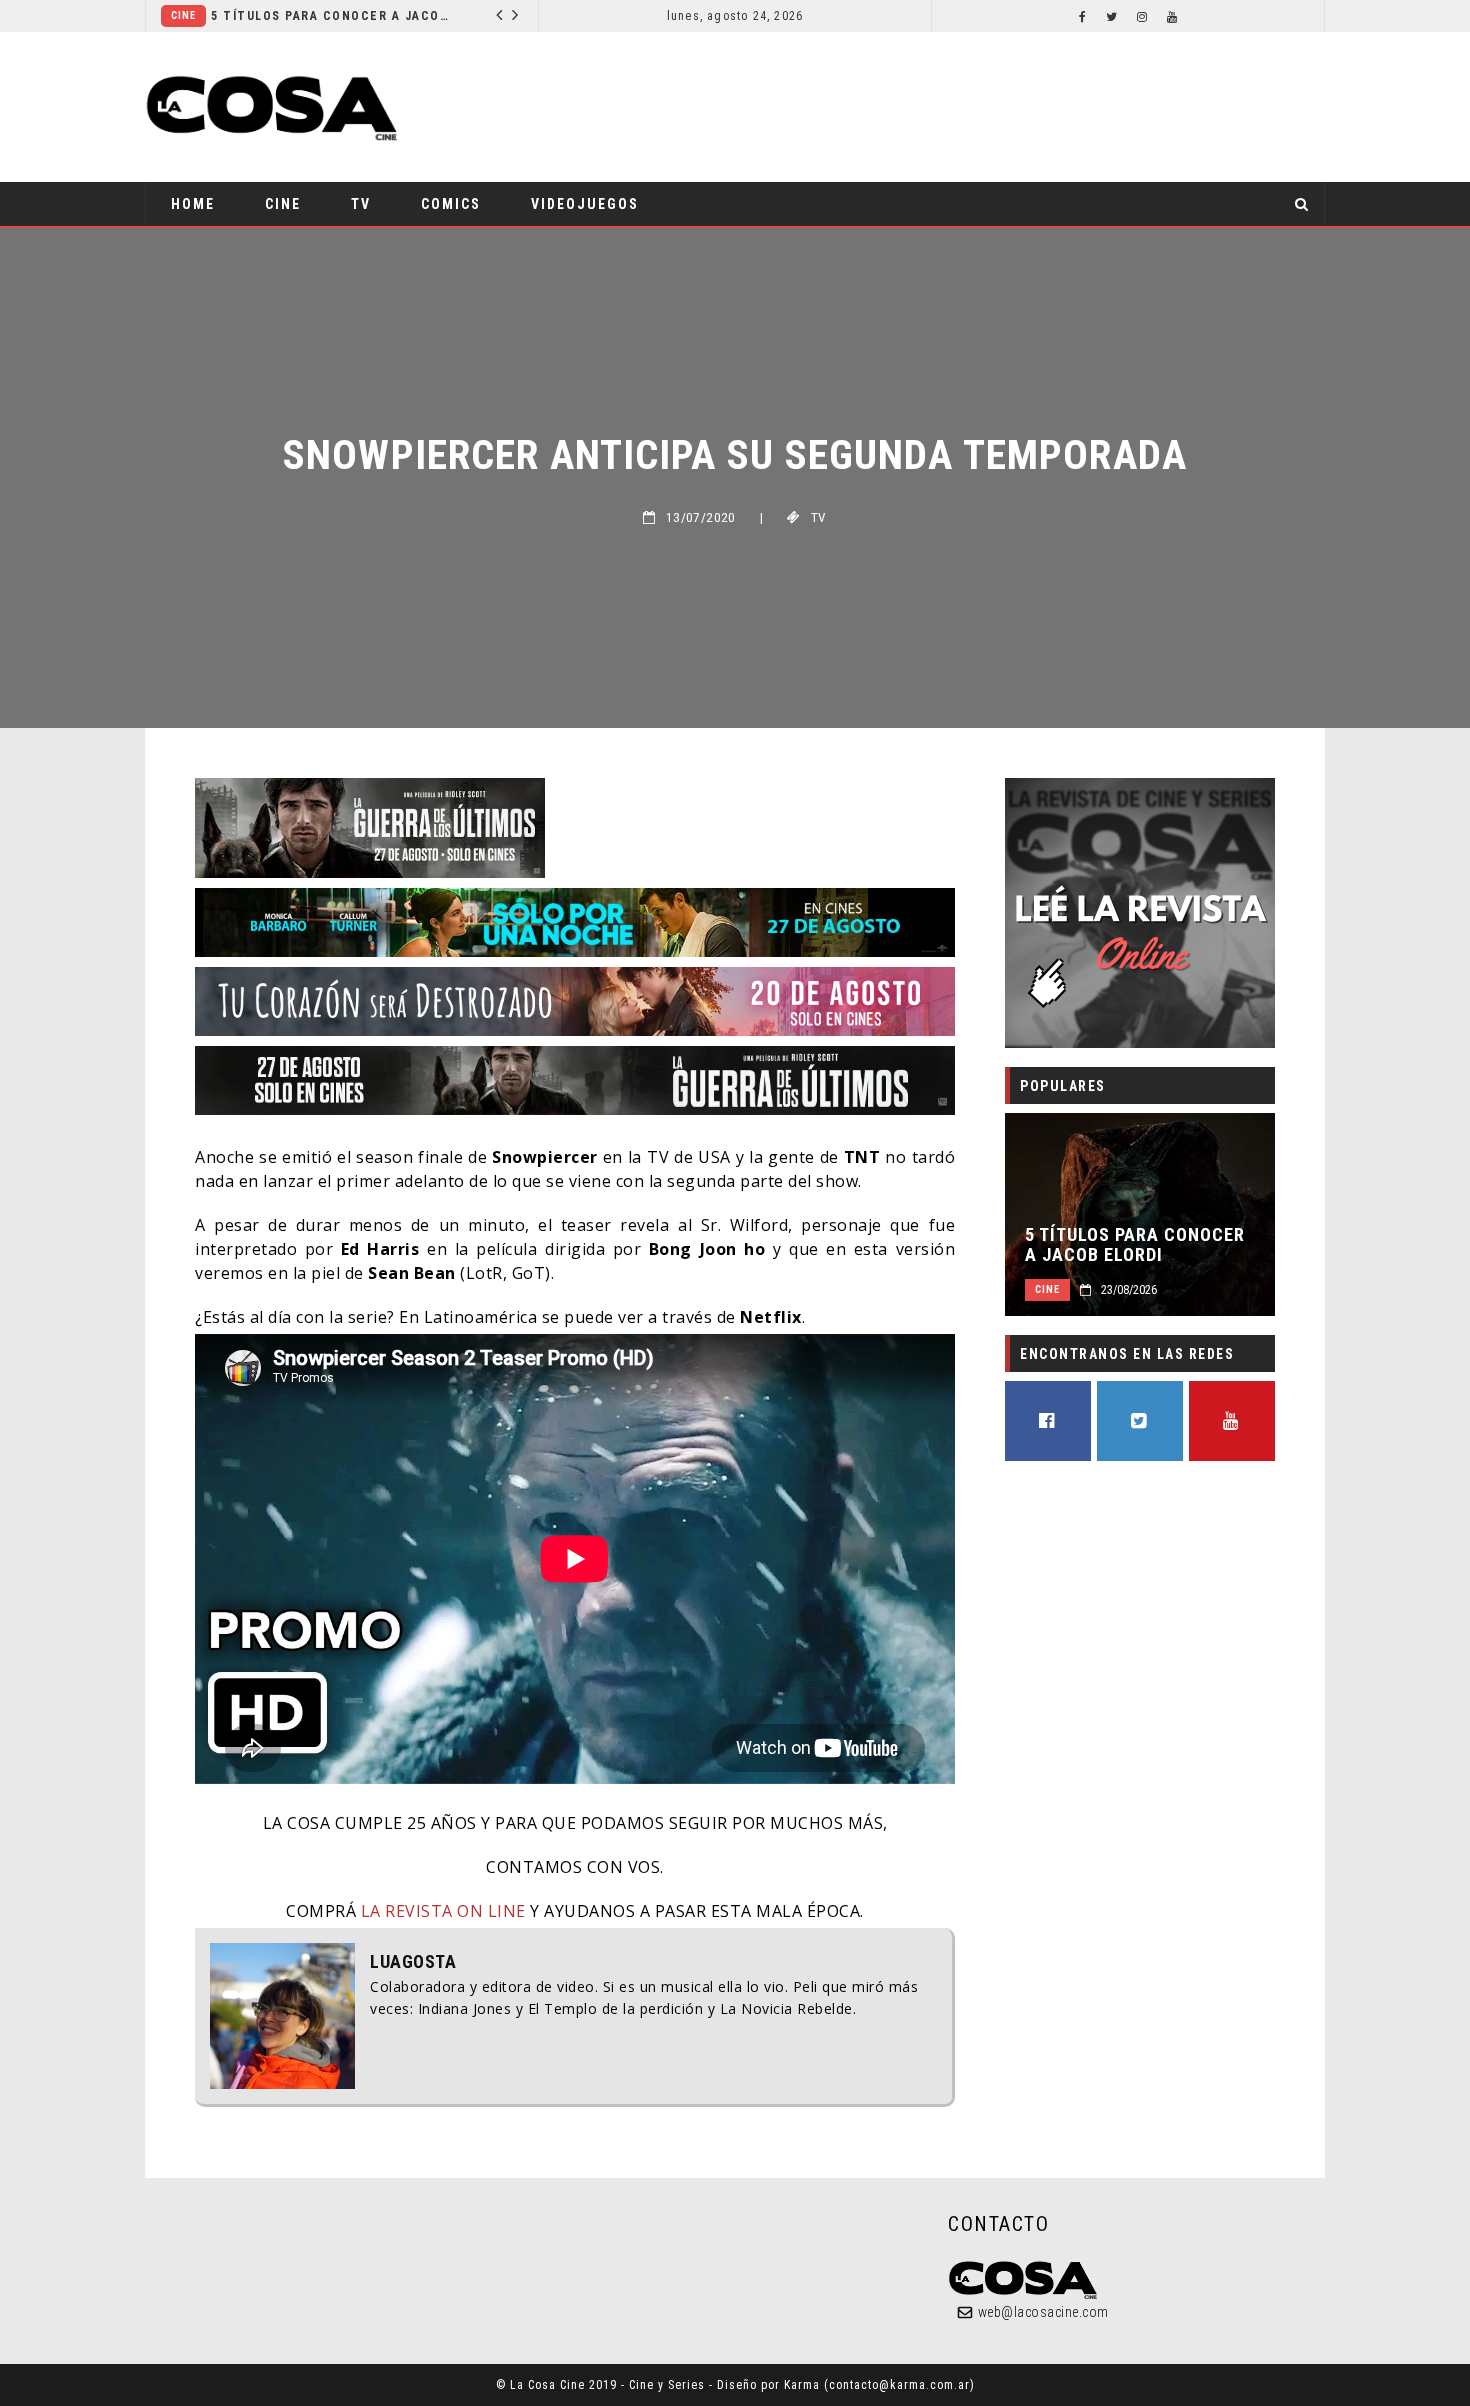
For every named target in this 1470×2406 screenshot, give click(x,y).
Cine (326, 15)
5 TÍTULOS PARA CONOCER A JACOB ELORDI (1135, 1245)
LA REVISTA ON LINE (443, 1911)
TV (361, 204)
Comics (451, 204)
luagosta (413, 1962)
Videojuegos (585, 204)
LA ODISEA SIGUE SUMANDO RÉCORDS (474, 16)
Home (193, 204)
